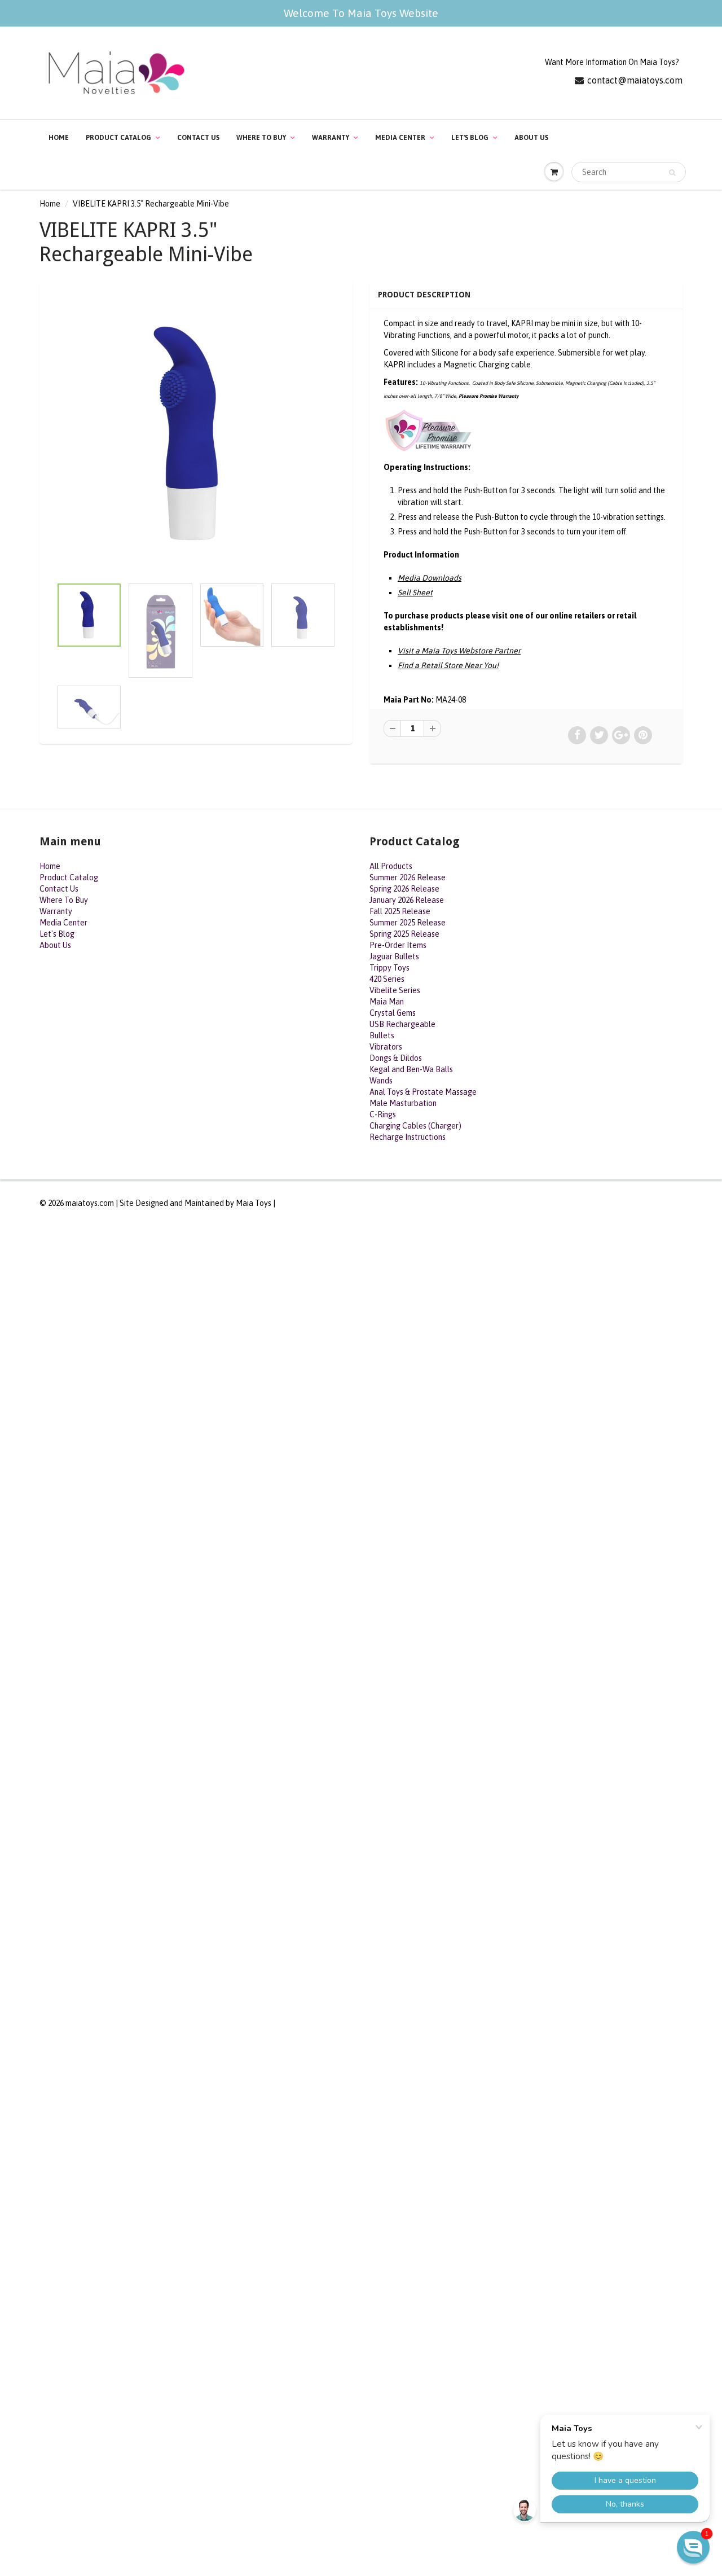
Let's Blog (470, 138)
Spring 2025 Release (404, 934)
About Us (531, 138)
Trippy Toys (389, 968)
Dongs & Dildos (396, 1058)
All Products (391, 866)
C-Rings (383, 1114)
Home (59, 138)
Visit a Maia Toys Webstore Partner (459, 651)
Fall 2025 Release (400, 911)
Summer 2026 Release (408, 877)
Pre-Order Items (398, 945)
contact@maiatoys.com (635, 80)
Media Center (400, 138)
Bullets (382, 1035)
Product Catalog (118, 138)
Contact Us (198, 138)
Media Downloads (430, 578)
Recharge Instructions (408, 1137)
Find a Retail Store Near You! (448, 665)
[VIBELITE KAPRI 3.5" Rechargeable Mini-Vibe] (196, 434)
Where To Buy (261, 138)
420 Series (387, 979)
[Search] (672, 173)
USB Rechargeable (402, 1024)
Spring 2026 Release (404, 889)
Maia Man (387, 1002)
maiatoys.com (90, 1203)
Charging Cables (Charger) (415, 1126)
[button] (693, 2547)
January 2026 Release (407, 900)
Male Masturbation (403, 1103)
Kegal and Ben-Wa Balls (411, 1069)
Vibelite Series (395, 990)
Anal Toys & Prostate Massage (423, 1092)
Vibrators (386, 1047)
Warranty (331, 138)
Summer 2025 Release (408, 923)
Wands (381, 1081)
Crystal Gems (393, 1013)
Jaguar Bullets (394, 956)
